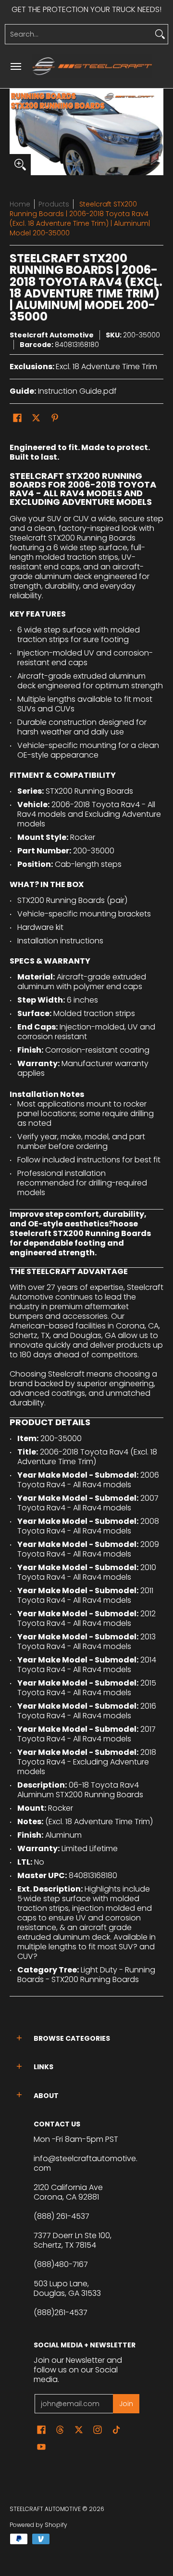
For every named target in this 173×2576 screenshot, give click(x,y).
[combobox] (79, 34)
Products (54, 204)
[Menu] (15, 66)
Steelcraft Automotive (52, 335)
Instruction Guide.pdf (77, 391)
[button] (17, 418)
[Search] (160, 34)
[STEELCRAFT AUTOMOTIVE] (92, 66)
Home (20, 204)
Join (126, 2404)
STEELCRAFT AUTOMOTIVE (45, 2509)
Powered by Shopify (38, 2525)
